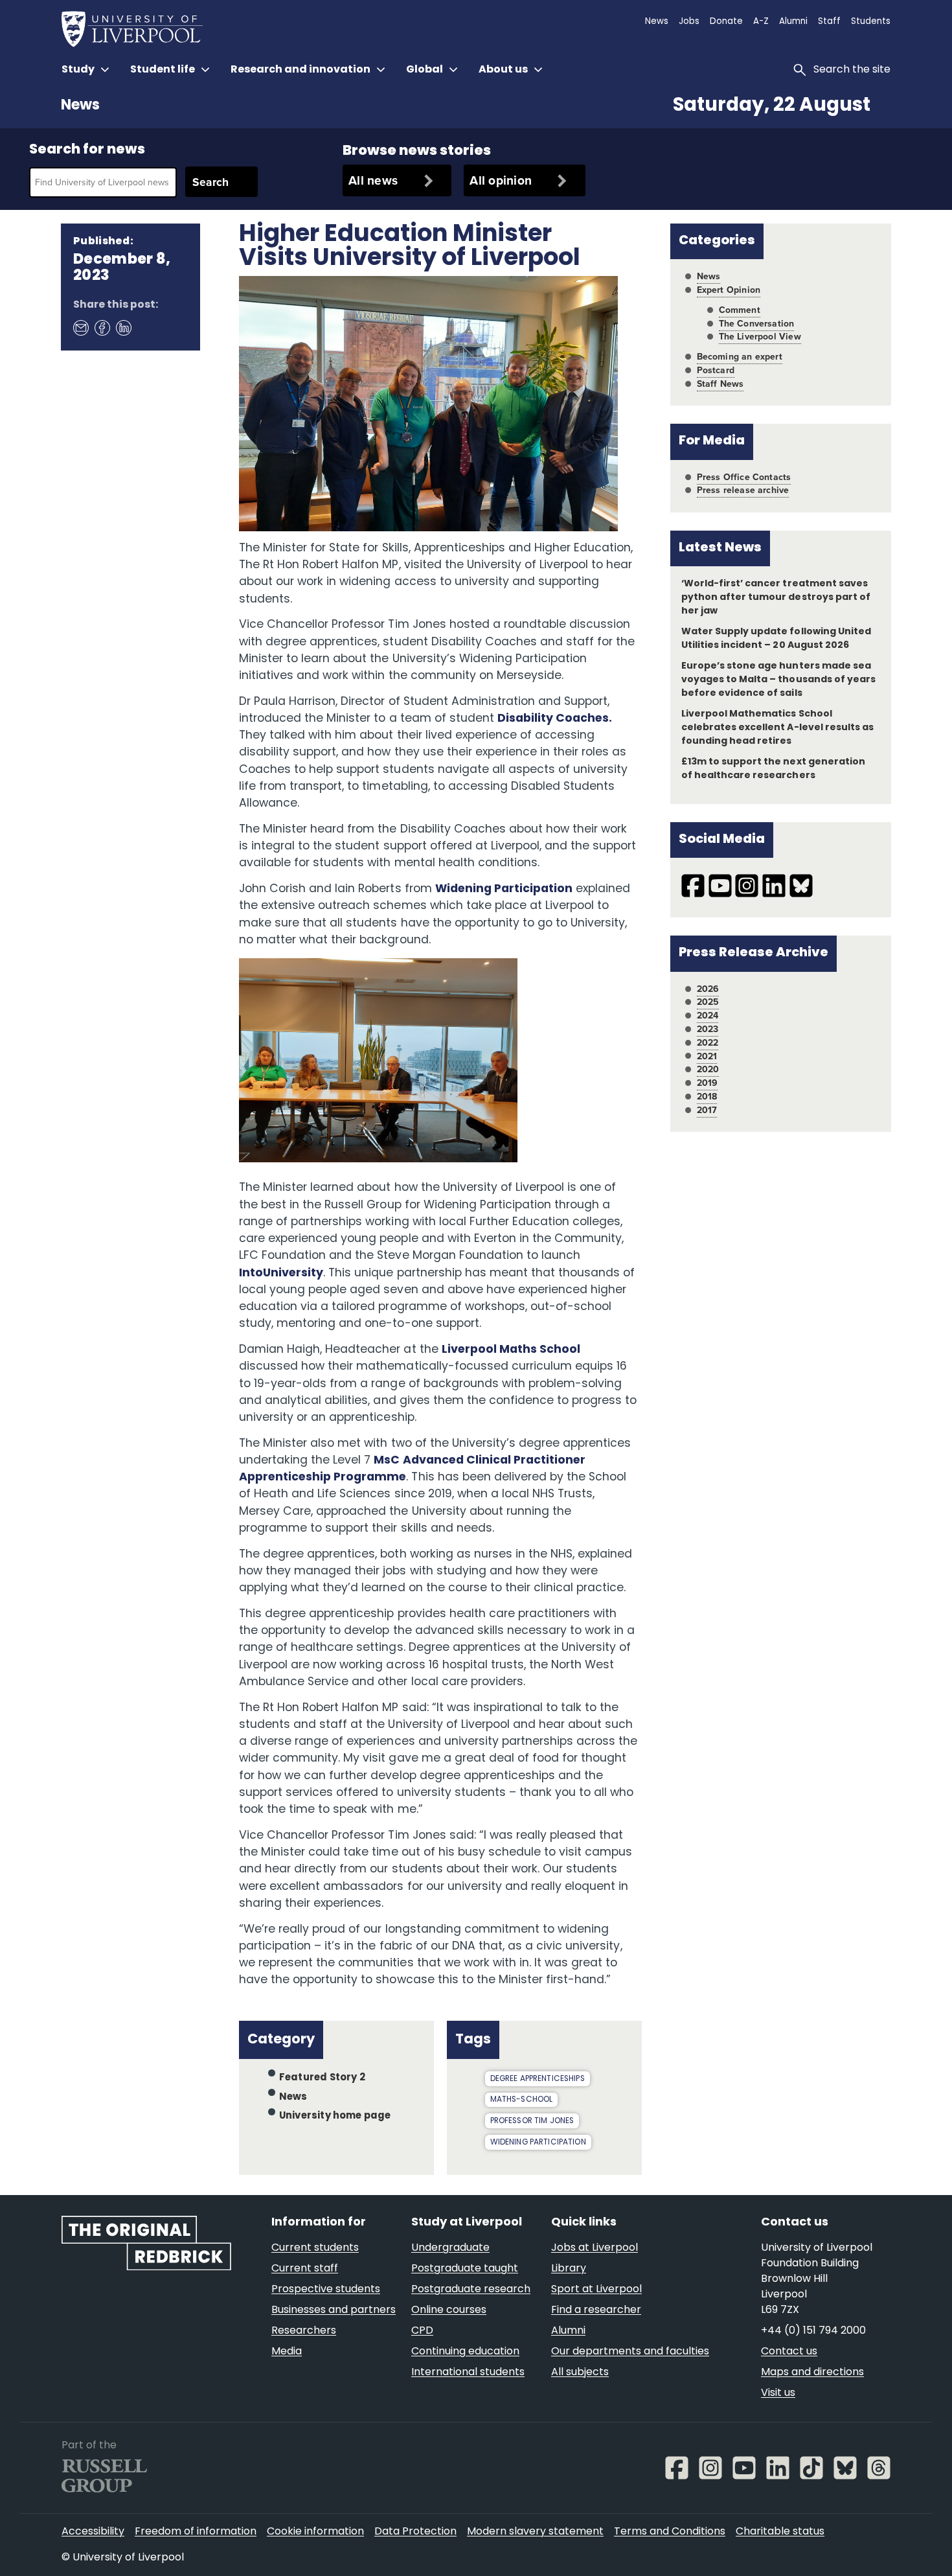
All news (373, 180)
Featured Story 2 (322, 2078)
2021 (707, 1056)
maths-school (522, 2100)
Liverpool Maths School (511, 1350)
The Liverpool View (760, 337)
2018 (707, 1097)
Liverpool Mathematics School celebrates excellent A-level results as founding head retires (777, 728)
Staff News (720, 384)
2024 (708, 1016)
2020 (708, 1069)
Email (80, 327)
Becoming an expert (740, 357)
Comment (740, 310)
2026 (708, 989)
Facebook (102, 327)
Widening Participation (504, 889)
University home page (335, 2116)
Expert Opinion (729, 290)
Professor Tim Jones (532, 2121)
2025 (708, 1002)
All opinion (501, 180)
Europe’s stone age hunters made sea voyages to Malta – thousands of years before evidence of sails (778, 680)
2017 (707, 1110)
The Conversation (757, 324)
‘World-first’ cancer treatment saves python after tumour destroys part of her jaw (776, 598)
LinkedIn (123, 327)
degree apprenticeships (538, 2079)
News (80, 106)
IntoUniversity (281, 1273)
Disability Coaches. (555, 719)
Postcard (716, 370)
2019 (708, 1083)
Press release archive (743, 490)
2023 (708, 1029)
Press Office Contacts (744, 477)
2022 (708, 1043)
